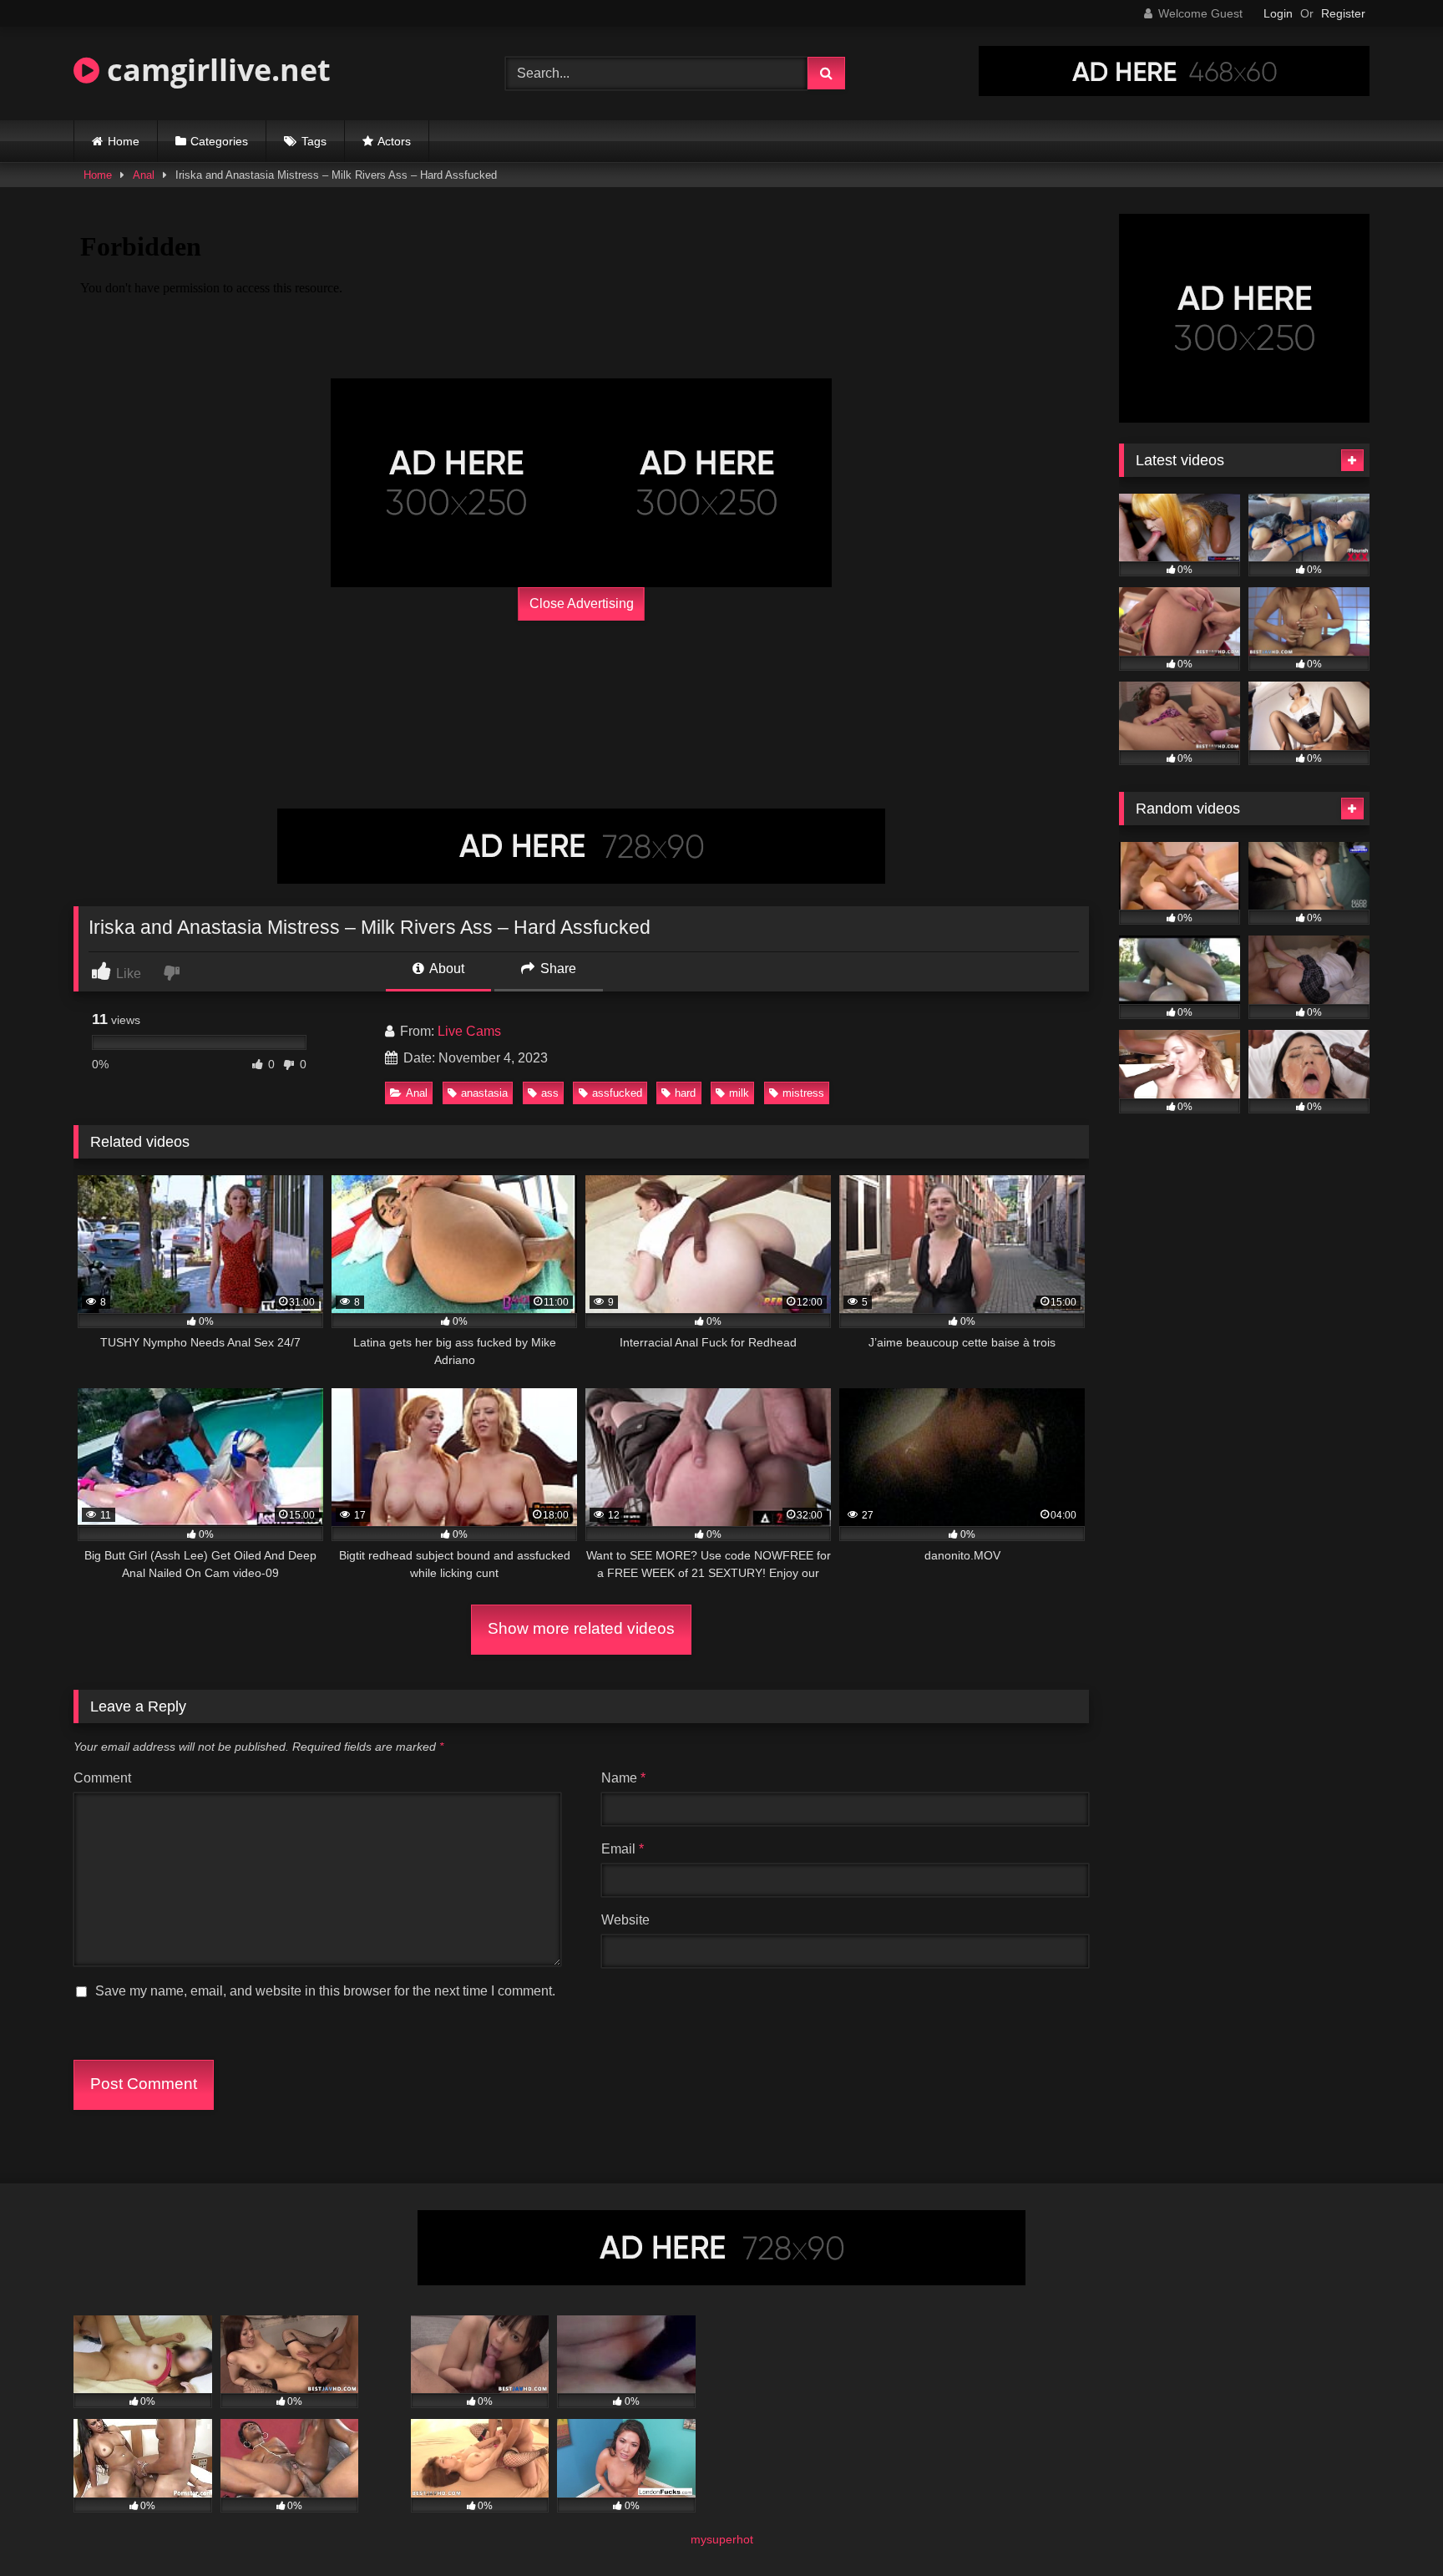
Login (1278, 13)
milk (739, 1093)
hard (685, 1093)
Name (623, 1778)
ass (550, 1093)
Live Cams (469, 1031)
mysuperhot (722, 2539)
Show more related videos (581, 1628)
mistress (803, 1093)
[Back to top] (1391, 2526)
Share (557, 969)
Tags (314, 141)
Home (124, 141)
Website (625, 1920)
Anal (144, 175)
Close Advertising (582, 603)
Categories (219, 141)
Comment (102, 1778)
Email (623, 1849)
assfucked (617, 1093)
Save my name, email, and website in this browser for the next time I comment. (325, 1991)
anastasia (484, 1093)
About (446, 969)
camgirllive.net (215, 70)
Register (1343, 13)
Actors (394, 141)
